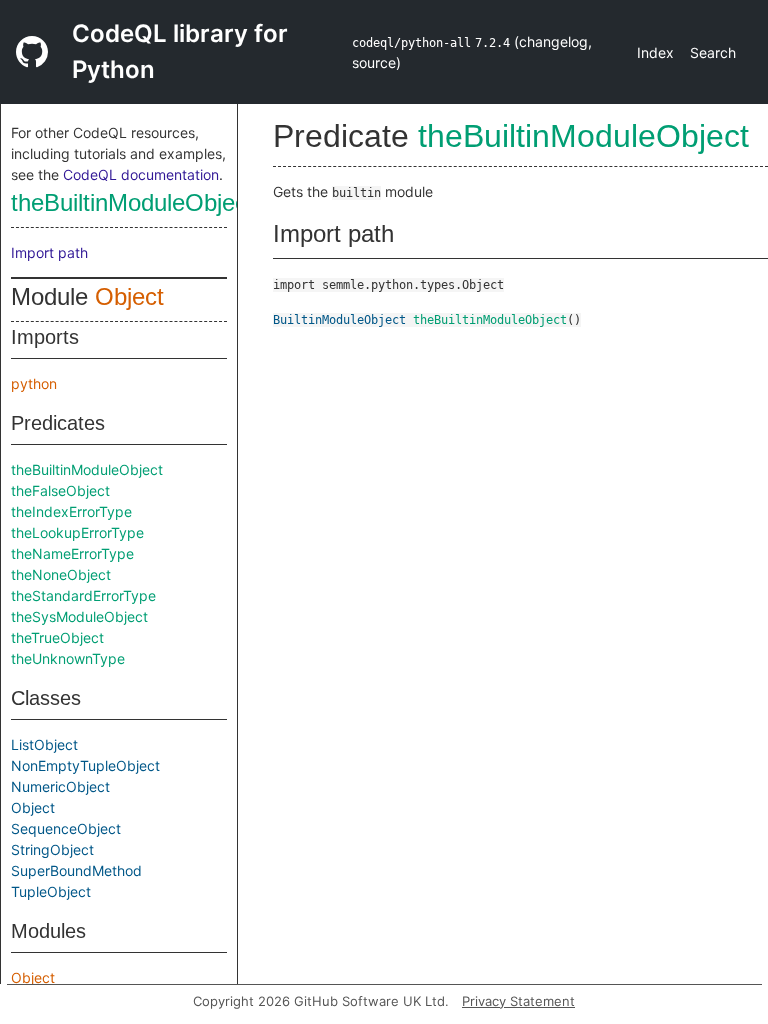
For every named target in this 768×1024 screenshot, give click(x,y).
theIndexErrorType (71, 511)
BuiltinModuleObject (339, 320)
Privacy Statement (518, 1001)
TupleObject (51, 891)
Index (655, 52)
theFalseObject (60, 490)
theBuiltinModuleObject (132, 202)
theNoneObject (61, 574)
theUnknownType (68, 658)
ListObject (44, 744)
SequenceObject (66, 828)
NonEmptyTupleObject (85, 765)
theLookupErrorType (77, 532)
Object (129, 296)
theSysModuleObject (79, 616)
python (34, 383)
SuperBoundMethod (76, 870)
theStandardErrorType (83, 595)
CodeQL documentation (141, 174)
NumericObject (60, 786)
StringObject (52, 849)
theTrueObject (57, 637)
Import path (49, 252)
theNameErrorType (72, 553)
